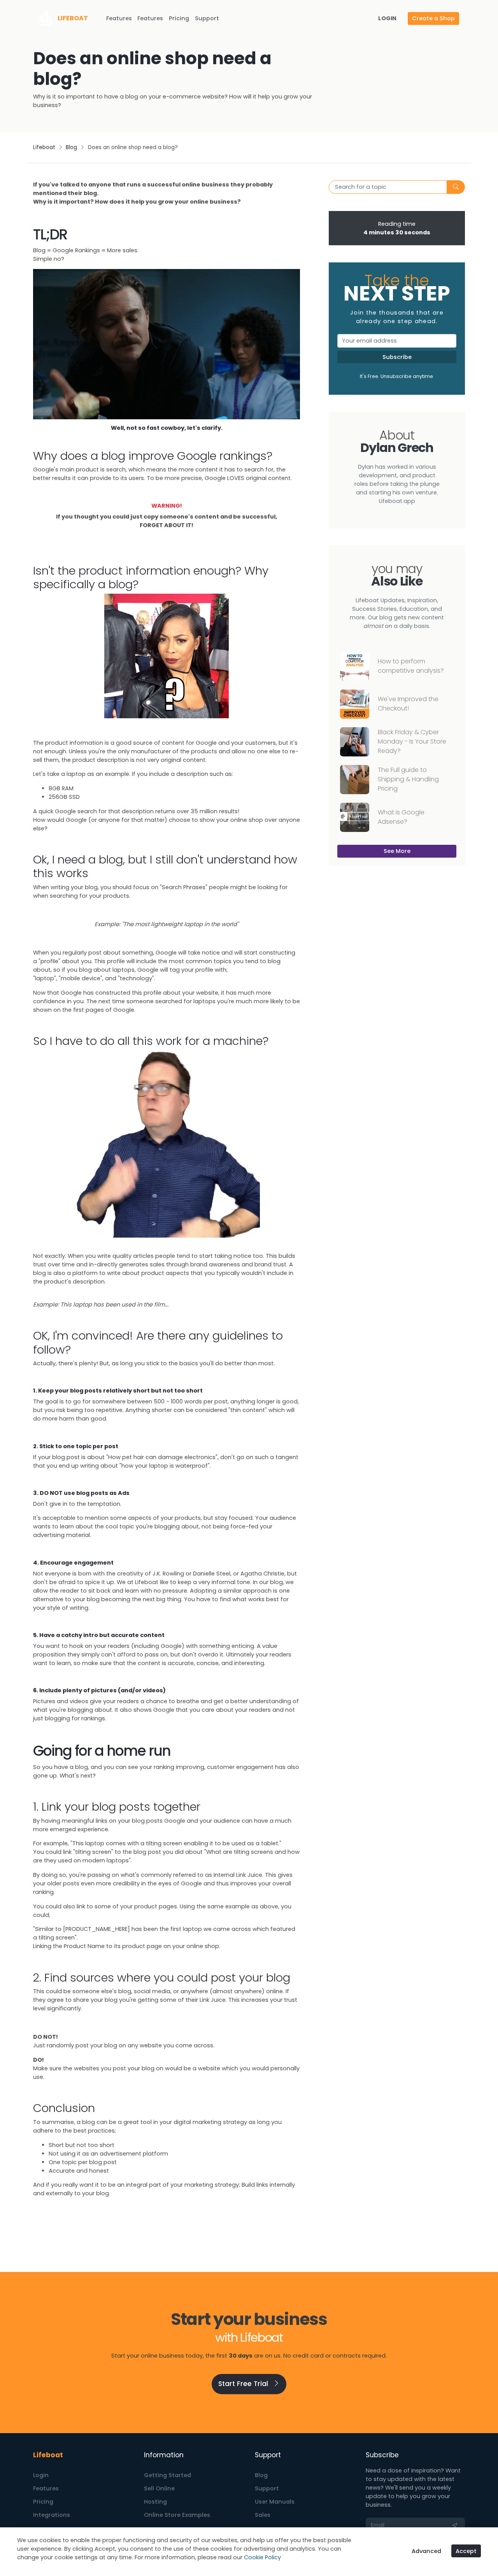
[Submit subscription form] (455, 2525)
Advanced (426, 2551)
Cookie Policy (262, 2557)
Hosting (155, 2502)
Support (207, 18)
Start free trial (244, 2384)
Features (119, 18)
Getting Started (167, 2475)
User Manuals (275, 2502)
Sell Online (159, 2488)
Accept (466, 2551)
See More (397, 851)
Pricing (179, 18)
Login (41, 2475)
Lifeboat (44, 147)
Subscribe (397, 357)
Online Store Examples (177, 2515)
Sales (263, 2515)
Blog (71, 147)
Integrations (52, 2515)
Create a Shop (433, 18)
